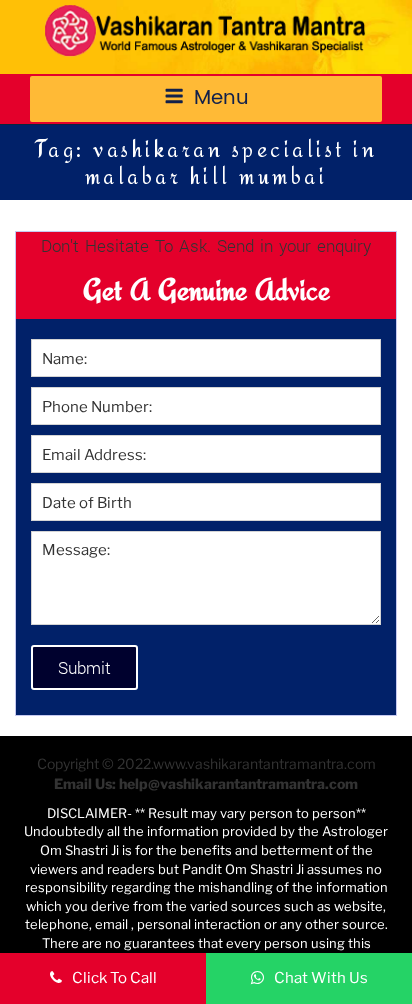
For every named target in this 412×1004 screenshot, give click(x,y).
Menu (221, 98)
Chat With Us (321, 978)
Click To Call (114, 978)
